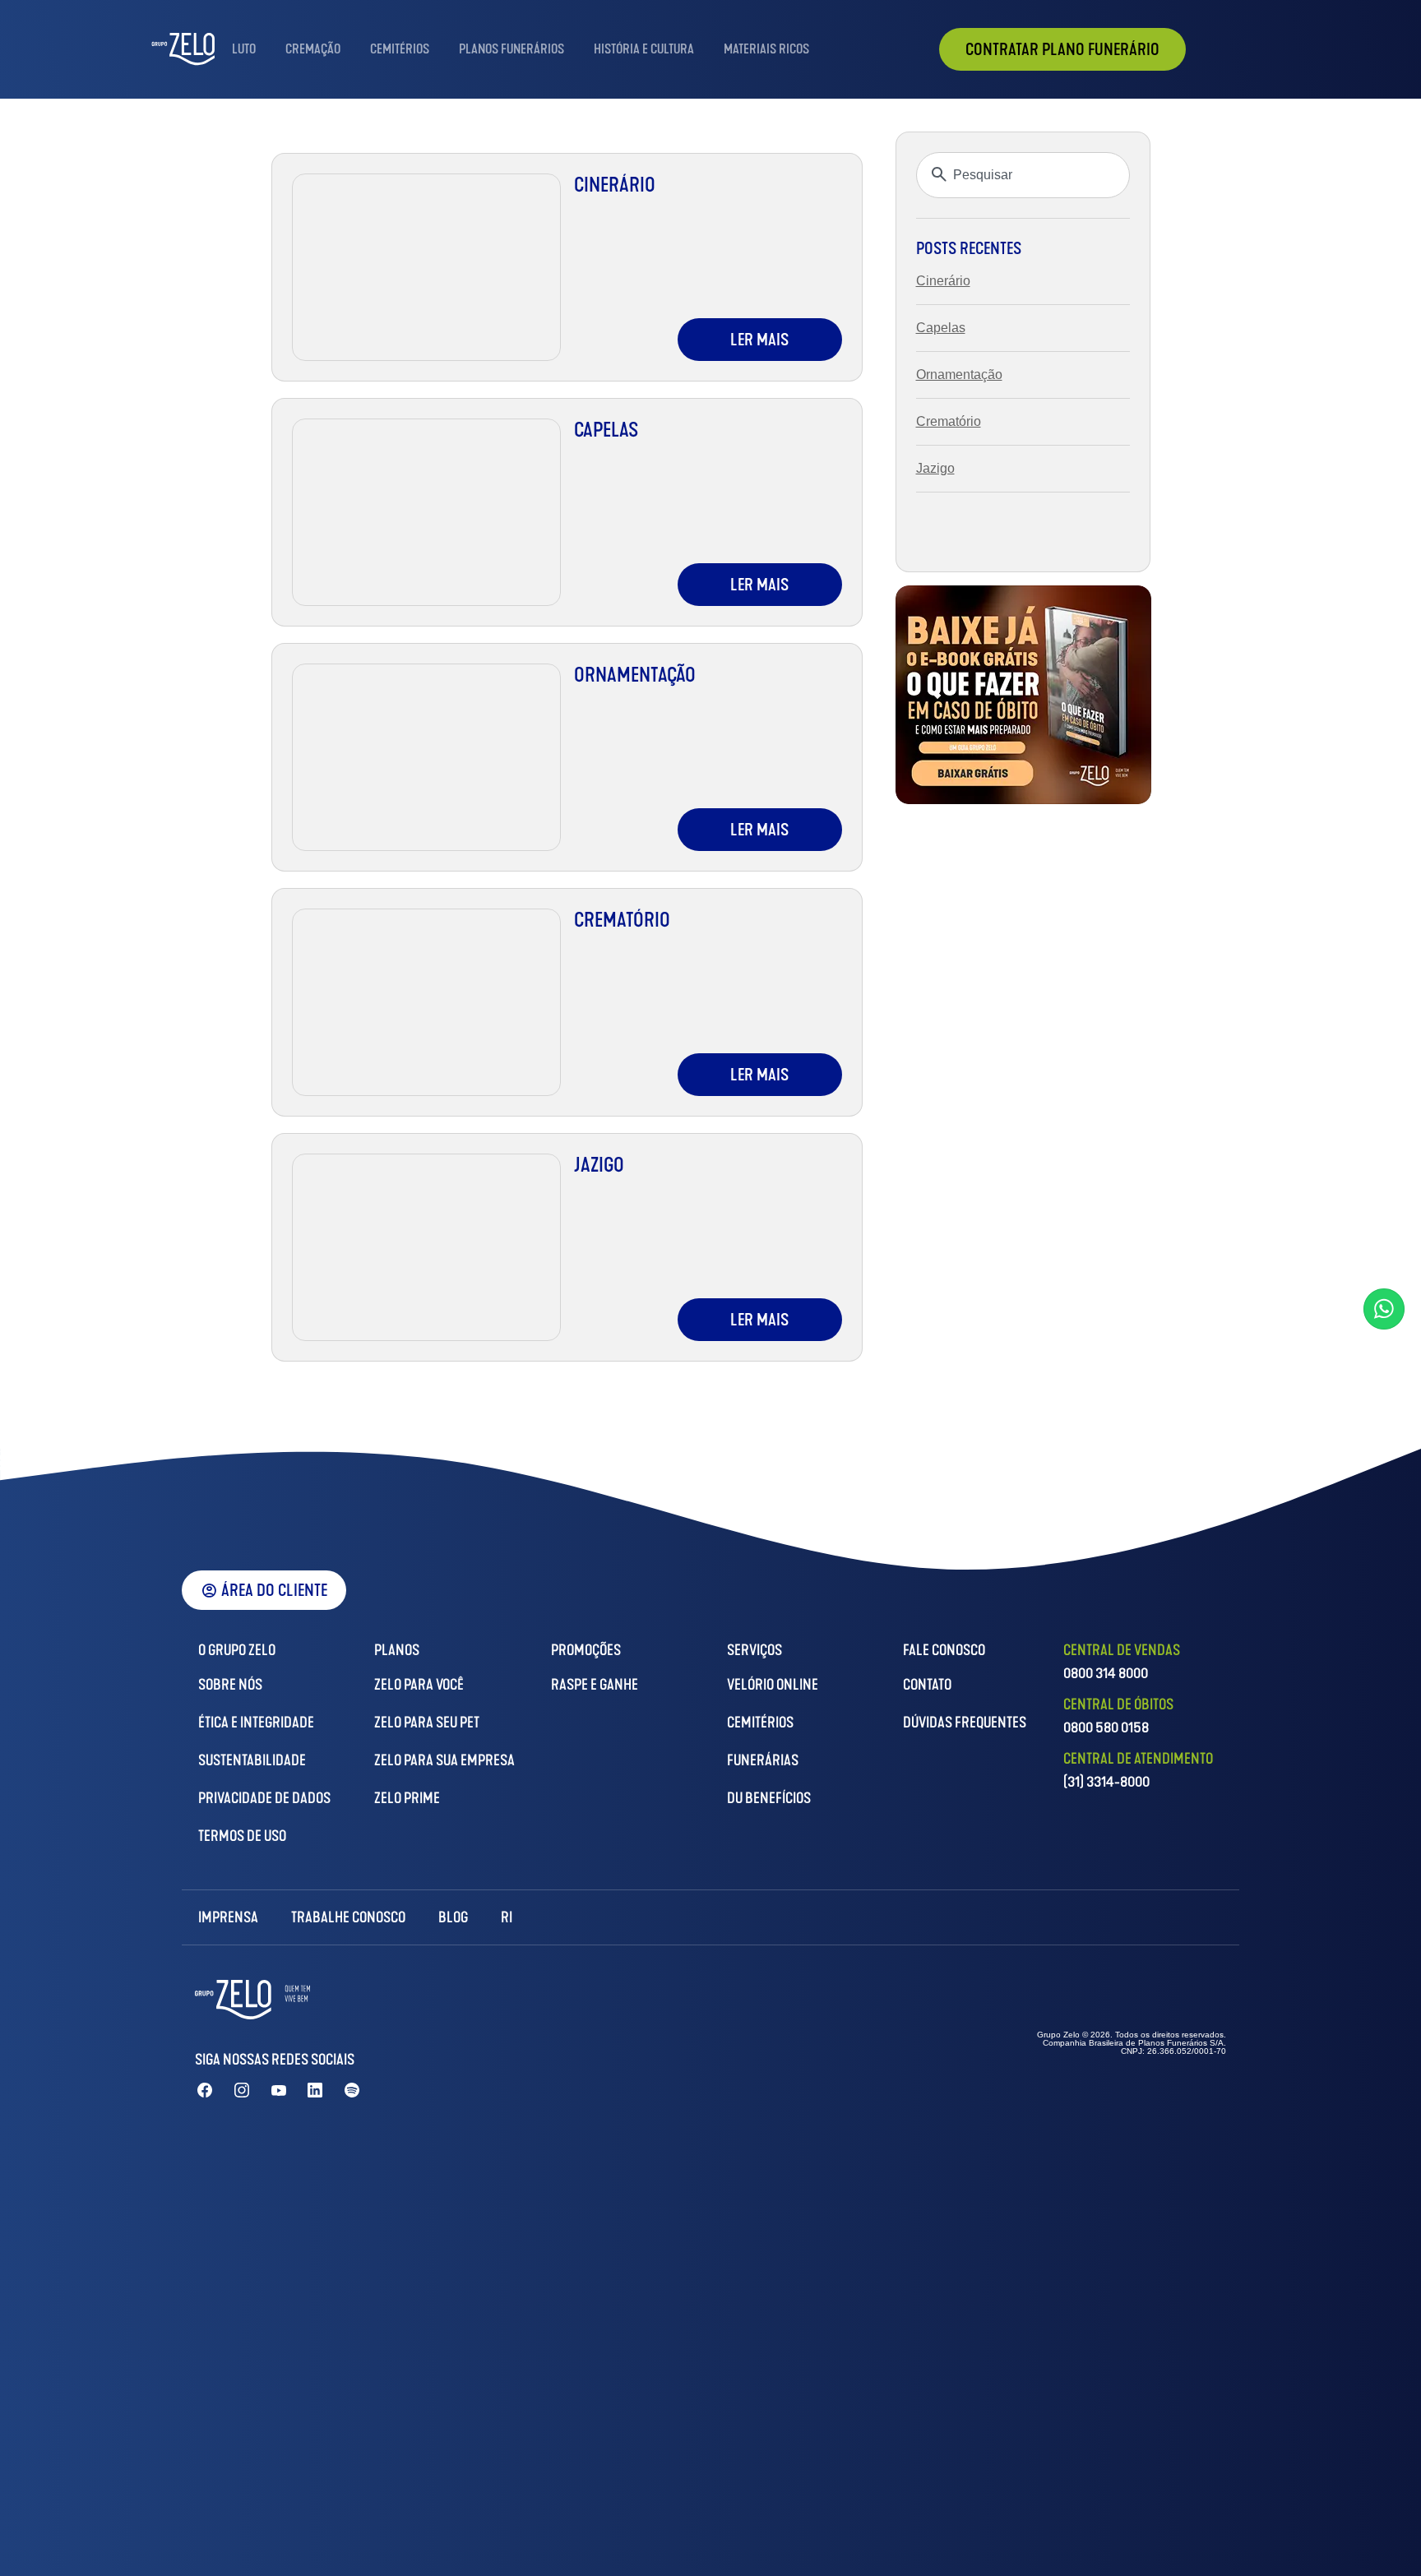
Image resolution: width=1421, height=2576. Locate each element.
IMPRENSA (228, 1917)
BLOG (453, 1917)
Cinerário (615, 185)
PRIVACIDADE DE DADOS (264, 1798)
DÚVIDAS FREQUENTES (965, 1723)
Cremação (313, 49)
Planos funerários (511, 49)
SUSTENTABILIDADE (252, 1760)
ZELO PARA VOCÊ (419, 1685)
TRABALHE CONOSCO (348, 1917)
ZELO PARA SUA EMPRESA (444, 1760)
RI (507, 1917)
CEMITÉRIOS (760, 1723)
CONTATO (927, 1685)
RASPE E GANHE (595, 1685)
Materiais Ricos (766, 49)
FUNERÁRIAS (763, 1760)
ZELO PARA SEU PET (427, 1723)
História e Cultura (644, 49)
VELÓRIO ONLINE (773, 1685)
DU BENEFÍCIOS (769, 1798)
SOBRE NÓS (230, 1685)
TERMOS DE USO (242, 1836)
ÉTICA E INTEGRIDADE (256, 1723)
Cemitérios (400, 49)
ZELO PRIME (407, 1798)
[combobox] (1023, 175)
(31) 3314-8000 (1106, 1782)
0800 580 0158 (1106, 1727)
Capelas (606, 430)
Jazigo (599, 1165)
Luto (244, 49)
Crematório (622, 920)
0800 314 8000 (1106, 1673)
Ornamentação (635, 675)
